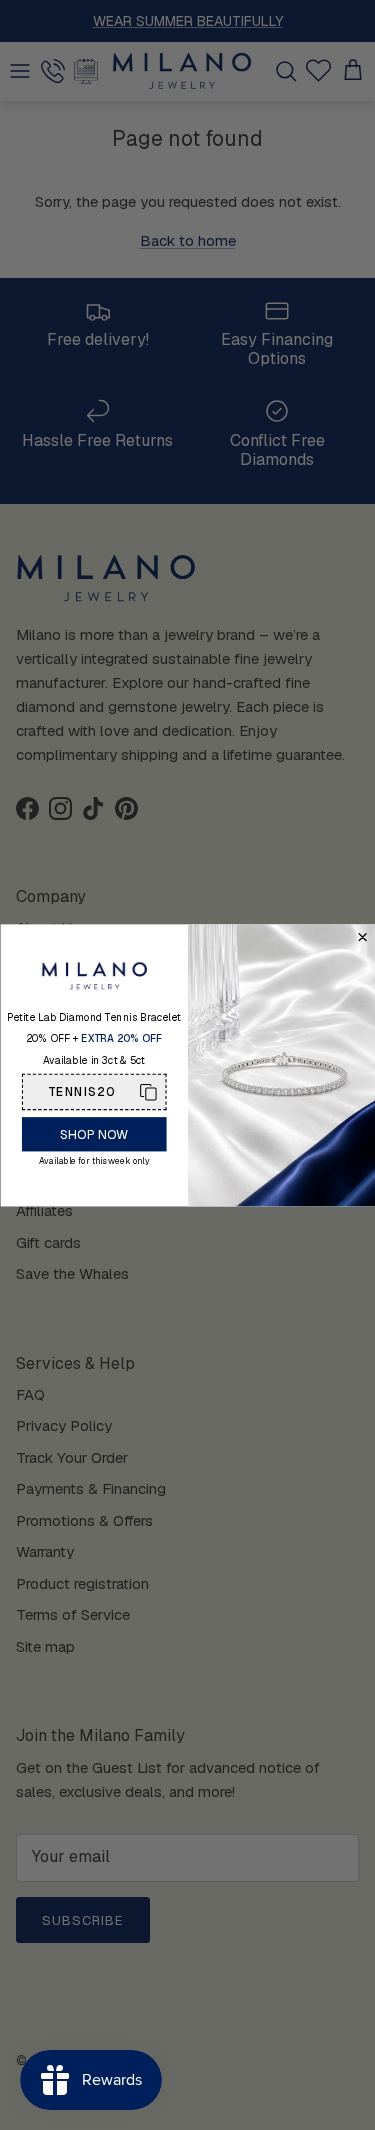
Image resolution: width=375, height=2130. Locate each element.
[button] (93, 1091)
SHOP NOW (93, 1133)
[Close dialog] (362, 936)
